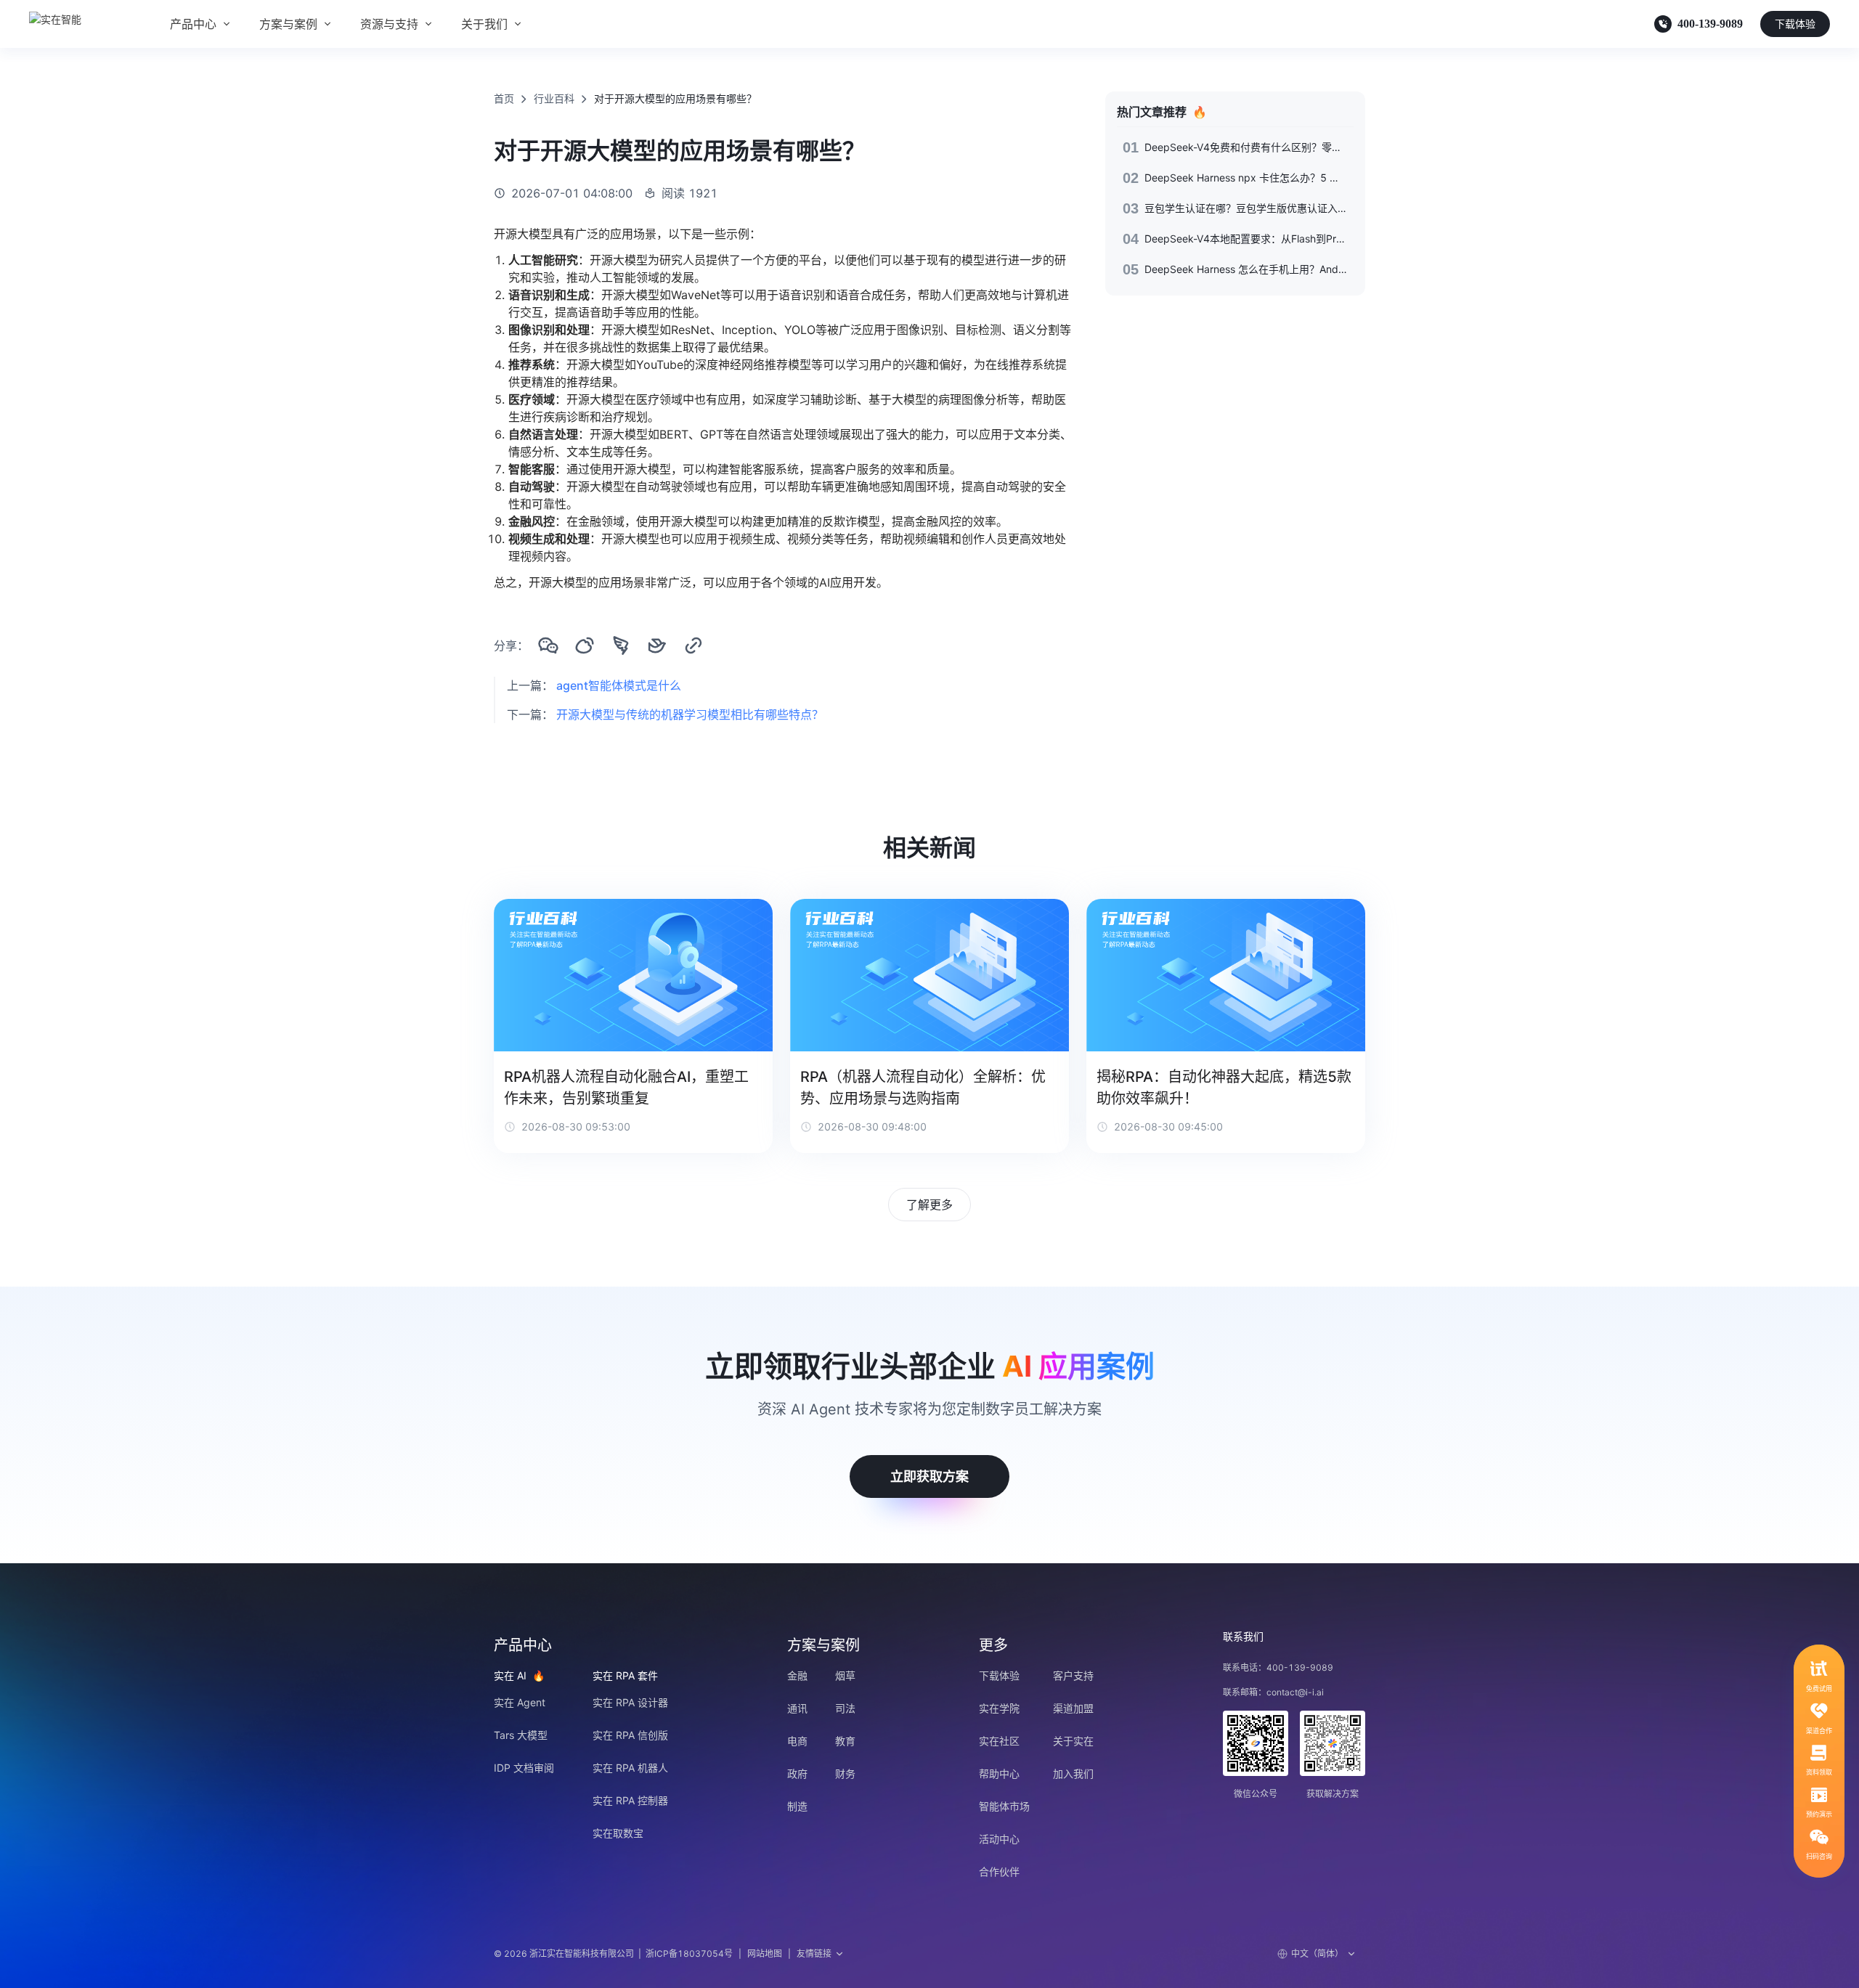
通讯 (797, 1708)
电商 (797, 1741)
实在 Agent (520, 1702)
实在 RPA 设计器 (630, 1702)
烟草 (845, 1675)
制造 (797, 1806)
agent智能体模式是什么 (619, 685)
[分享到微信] (548, 645)
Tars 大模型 (521, 1735)
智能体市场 (1004, 1806)
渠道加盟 (1073, 1708)
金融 (797, 1675)
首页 (504, 98)
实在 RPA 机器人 (630, 1768)
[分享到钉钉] (621, 645)
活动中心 (999, 1839)
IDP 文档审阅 (524, 1768)
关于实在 (1073, 1741)
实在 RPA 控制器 (630, 1800)
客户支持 (1073, 1675)
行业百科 (554, 98)
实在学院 (999, 1708)
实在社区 (999, 1741)
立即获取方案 (929, 1476)
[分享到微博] (585, 645)
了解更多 (929, 1205)
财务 (845, 1773)
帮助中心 (999, 1773)
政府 (797, 1773)
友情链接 (814, 1954)
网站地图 (765, 1954)
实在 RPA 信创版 (630, 1735)
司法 (845, 1708)
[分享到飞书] (657, 645)
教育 (845, 1741)
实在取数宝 (618, 1833)
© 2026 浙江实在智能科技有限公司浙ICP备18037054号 (613, 1954)
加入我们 (1073, 1773)
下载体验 (1795, 24)
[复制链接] (693, 645)
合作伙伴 (999, 1871)
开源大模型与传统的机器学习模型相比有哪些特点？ (690, 714)
